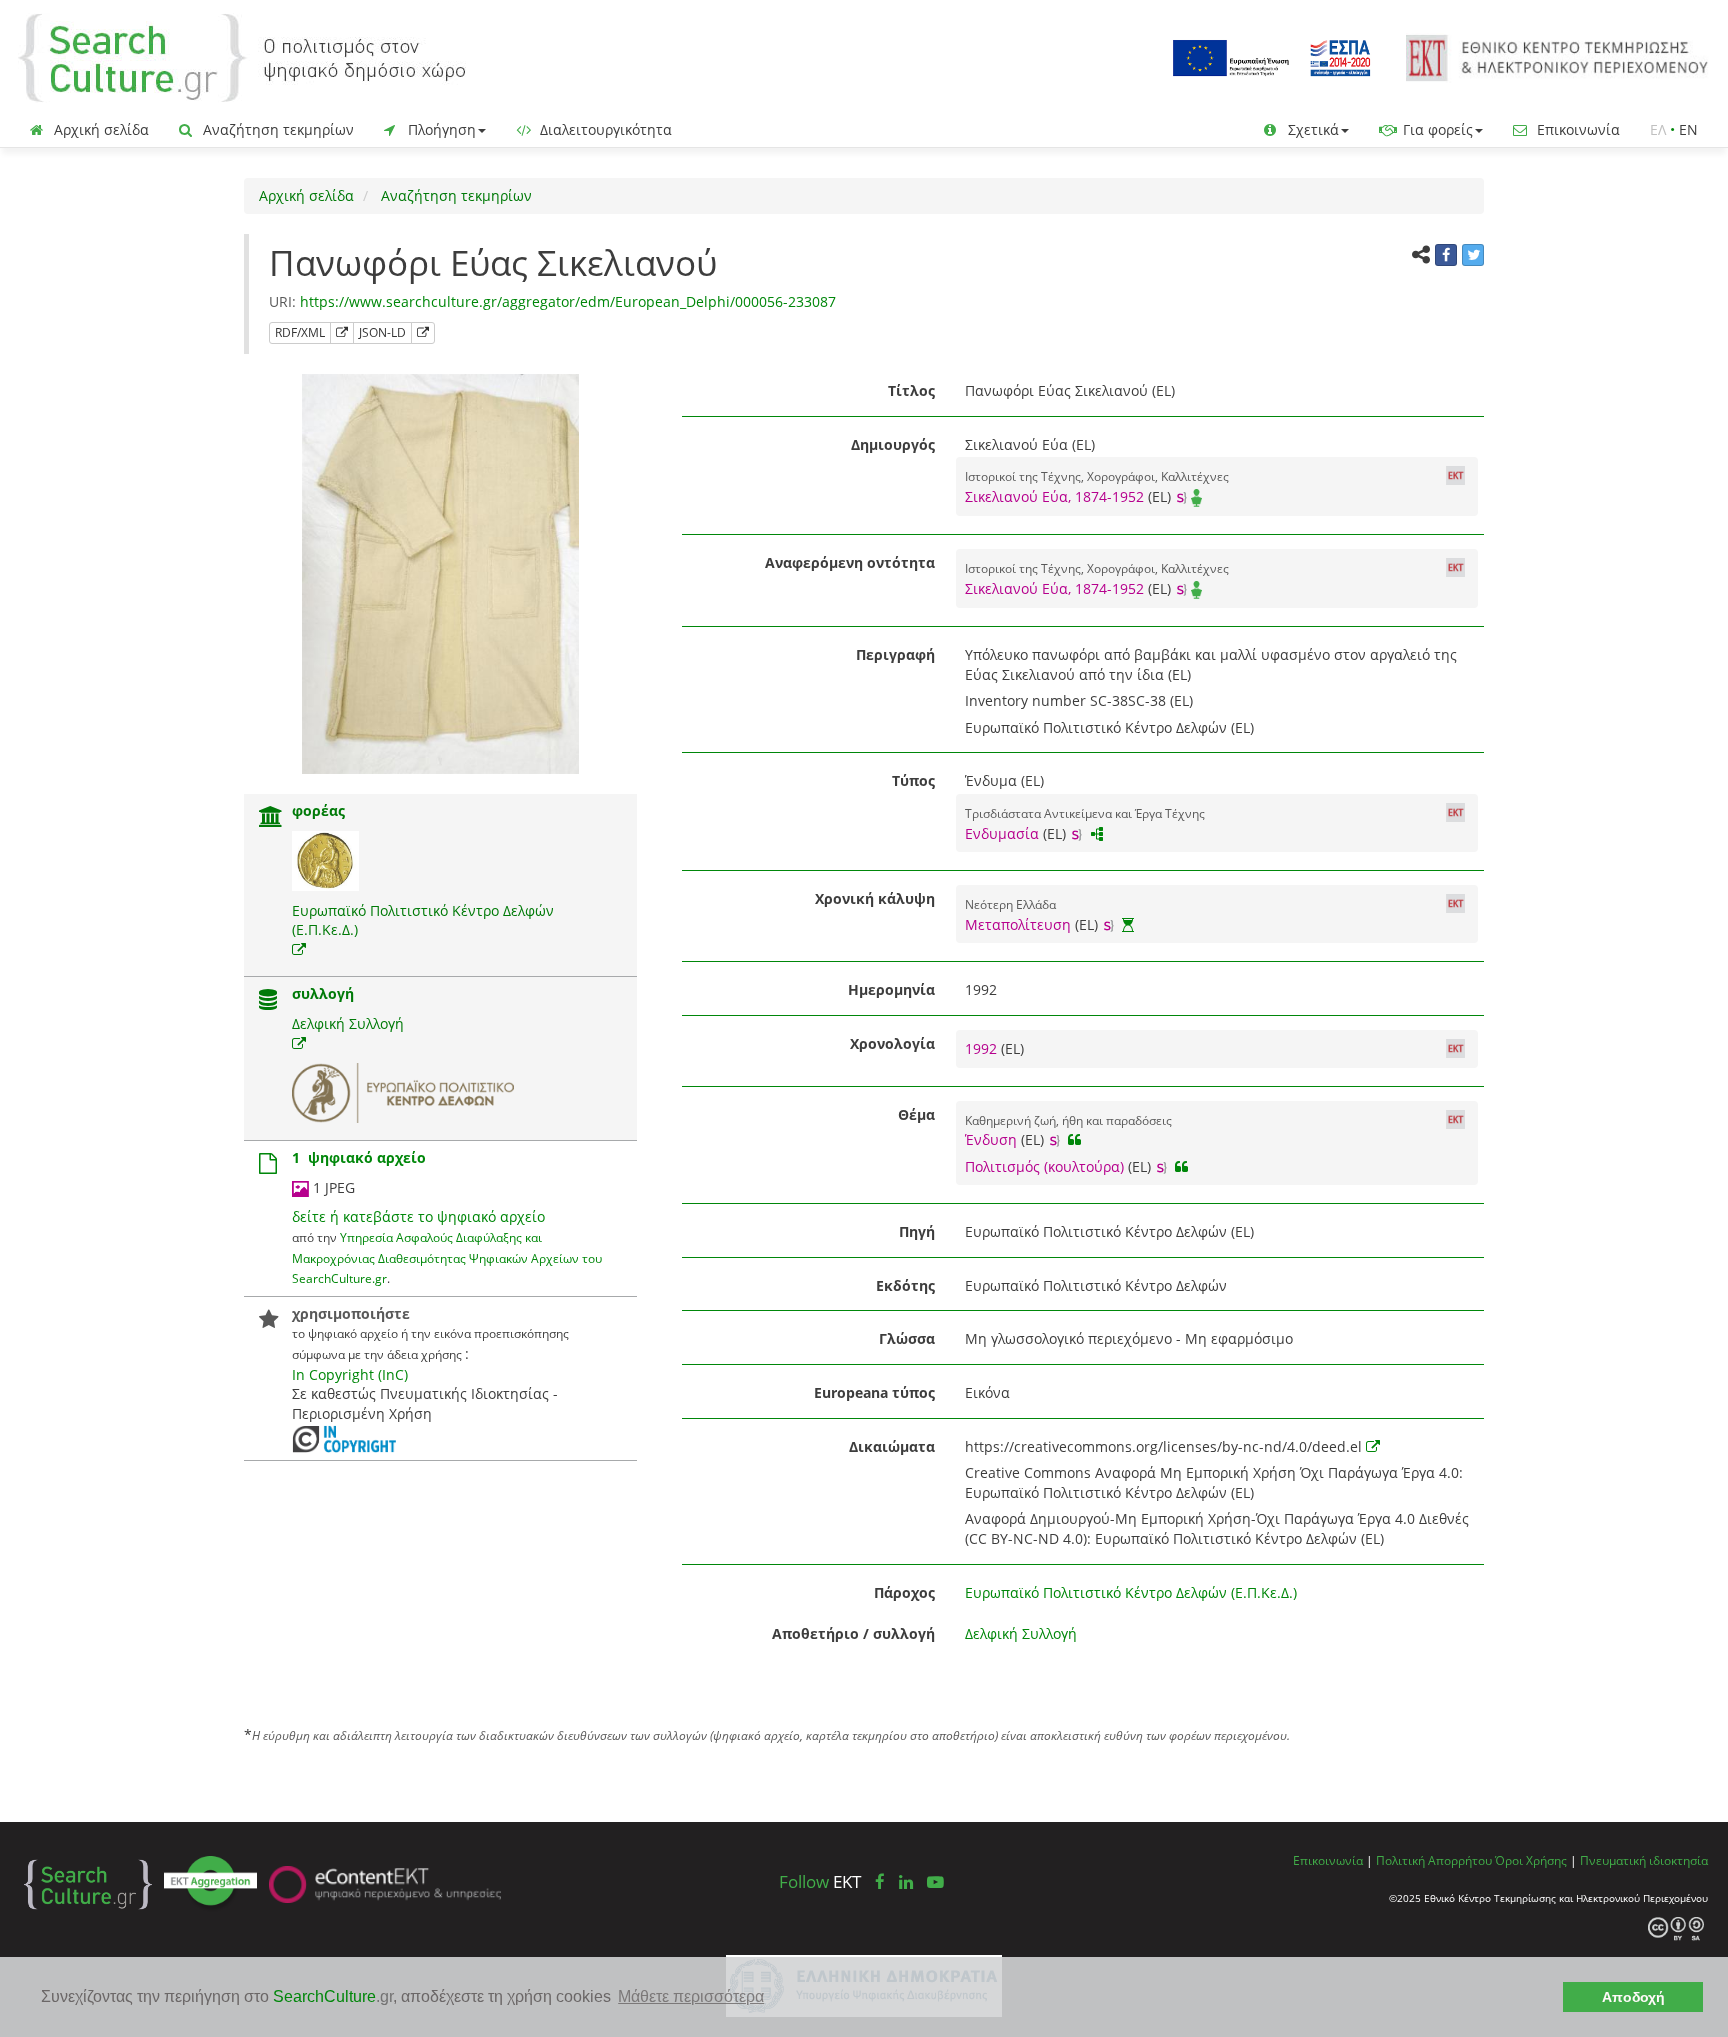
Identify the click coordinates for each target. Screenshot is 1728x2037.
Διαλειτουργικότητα (604, 129)
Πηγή (917, 1231)
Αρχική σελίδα (99, 129)
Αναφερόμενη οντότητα (850, 562)
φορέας (318, 810)
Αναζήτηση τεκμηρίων (276, 129)
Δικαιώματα (892, 1446)
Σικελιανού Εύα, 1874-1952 (1054, 496)
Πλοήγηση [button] (440, 129)
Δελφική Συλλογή (348, 1023)
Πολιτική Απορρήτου (1434, 1860)
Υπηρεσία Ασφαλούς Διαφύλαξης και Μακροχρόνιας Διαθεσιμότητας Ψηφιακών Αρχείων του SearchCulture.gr (447, 1257)
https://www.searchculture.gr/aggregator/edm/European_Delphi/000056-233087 (568, 301)
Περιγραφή (895, 654)
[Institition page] (271, 818)
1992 (983, 1048)
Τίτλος (911, 390)
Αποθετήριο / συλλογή (853, 1633)
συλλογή (323, 993)
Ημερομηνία (891, 989)
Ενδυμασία (1002, 833)
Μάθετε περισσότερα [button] (691, 1996)
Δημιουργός (893, 444)
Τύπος (913, 780)
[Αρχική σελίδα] (242, 56)
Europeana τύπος (874, 1392)
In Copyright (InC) (350, 1374)
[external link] (299, 949)
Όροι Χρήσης (1531, 1860)
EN (1688, 129)
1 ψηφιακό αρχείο (359, 1157)
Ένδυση (991, 1139)
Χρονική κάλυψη (875, 898)
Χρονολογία (892, 1043)
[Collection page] (268, 1001)
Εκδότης (905, 1285)
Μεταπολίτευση (1018, 924)
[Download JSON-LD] (423, 333)
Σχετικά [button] (1311, 129)
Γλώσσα (907, 1338)
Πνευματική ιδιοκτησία (1644, 1860)
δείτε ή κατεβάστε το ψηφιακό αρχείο (418, 1216)
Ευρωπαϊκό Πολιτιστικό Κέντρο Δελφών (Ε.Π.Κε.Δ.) (1131, 1592)
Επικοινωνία (1576, 129)
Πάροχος (904, 1592)
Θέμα (916, 1114)
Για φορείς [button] (1436, 129)
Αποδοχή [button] (1633, 1997)
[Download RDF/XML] (342, 333)
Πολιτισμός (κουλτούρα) (1044, 1166)
